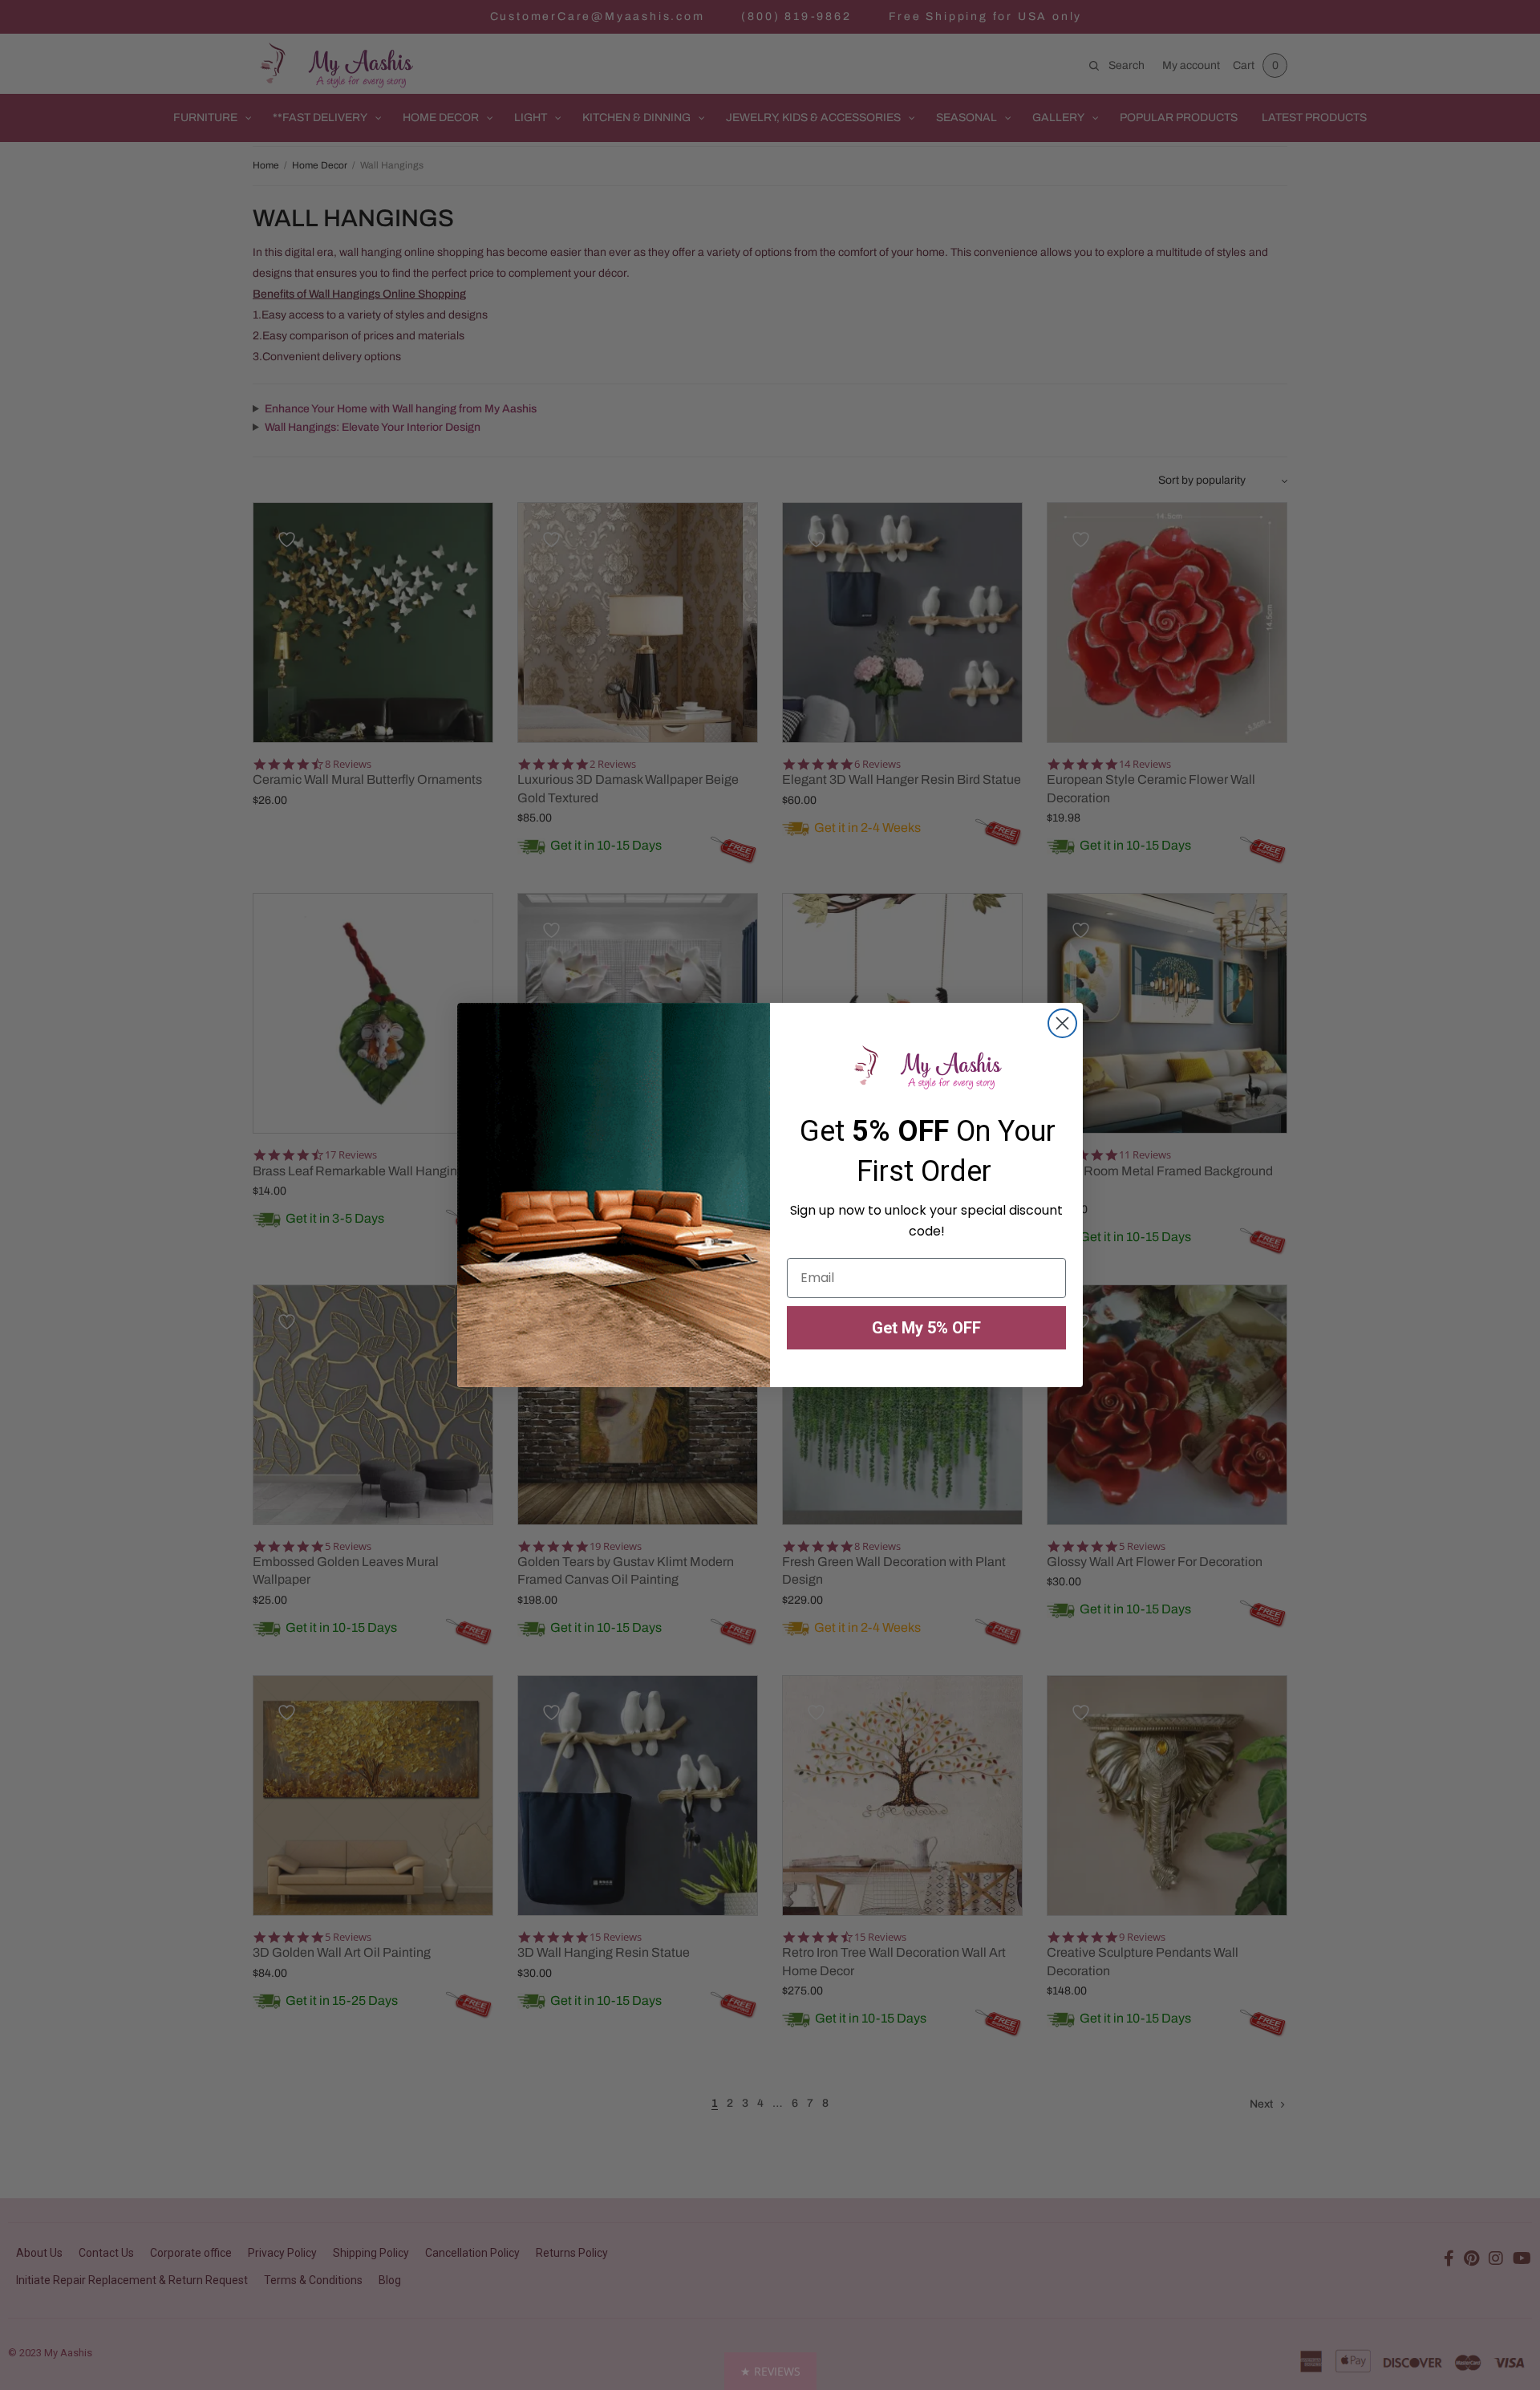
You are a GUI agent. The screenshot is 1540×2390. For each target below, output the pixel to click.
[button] (770, 2371)
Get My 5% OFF (926, 1328)
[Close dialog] (1062, 1023)
